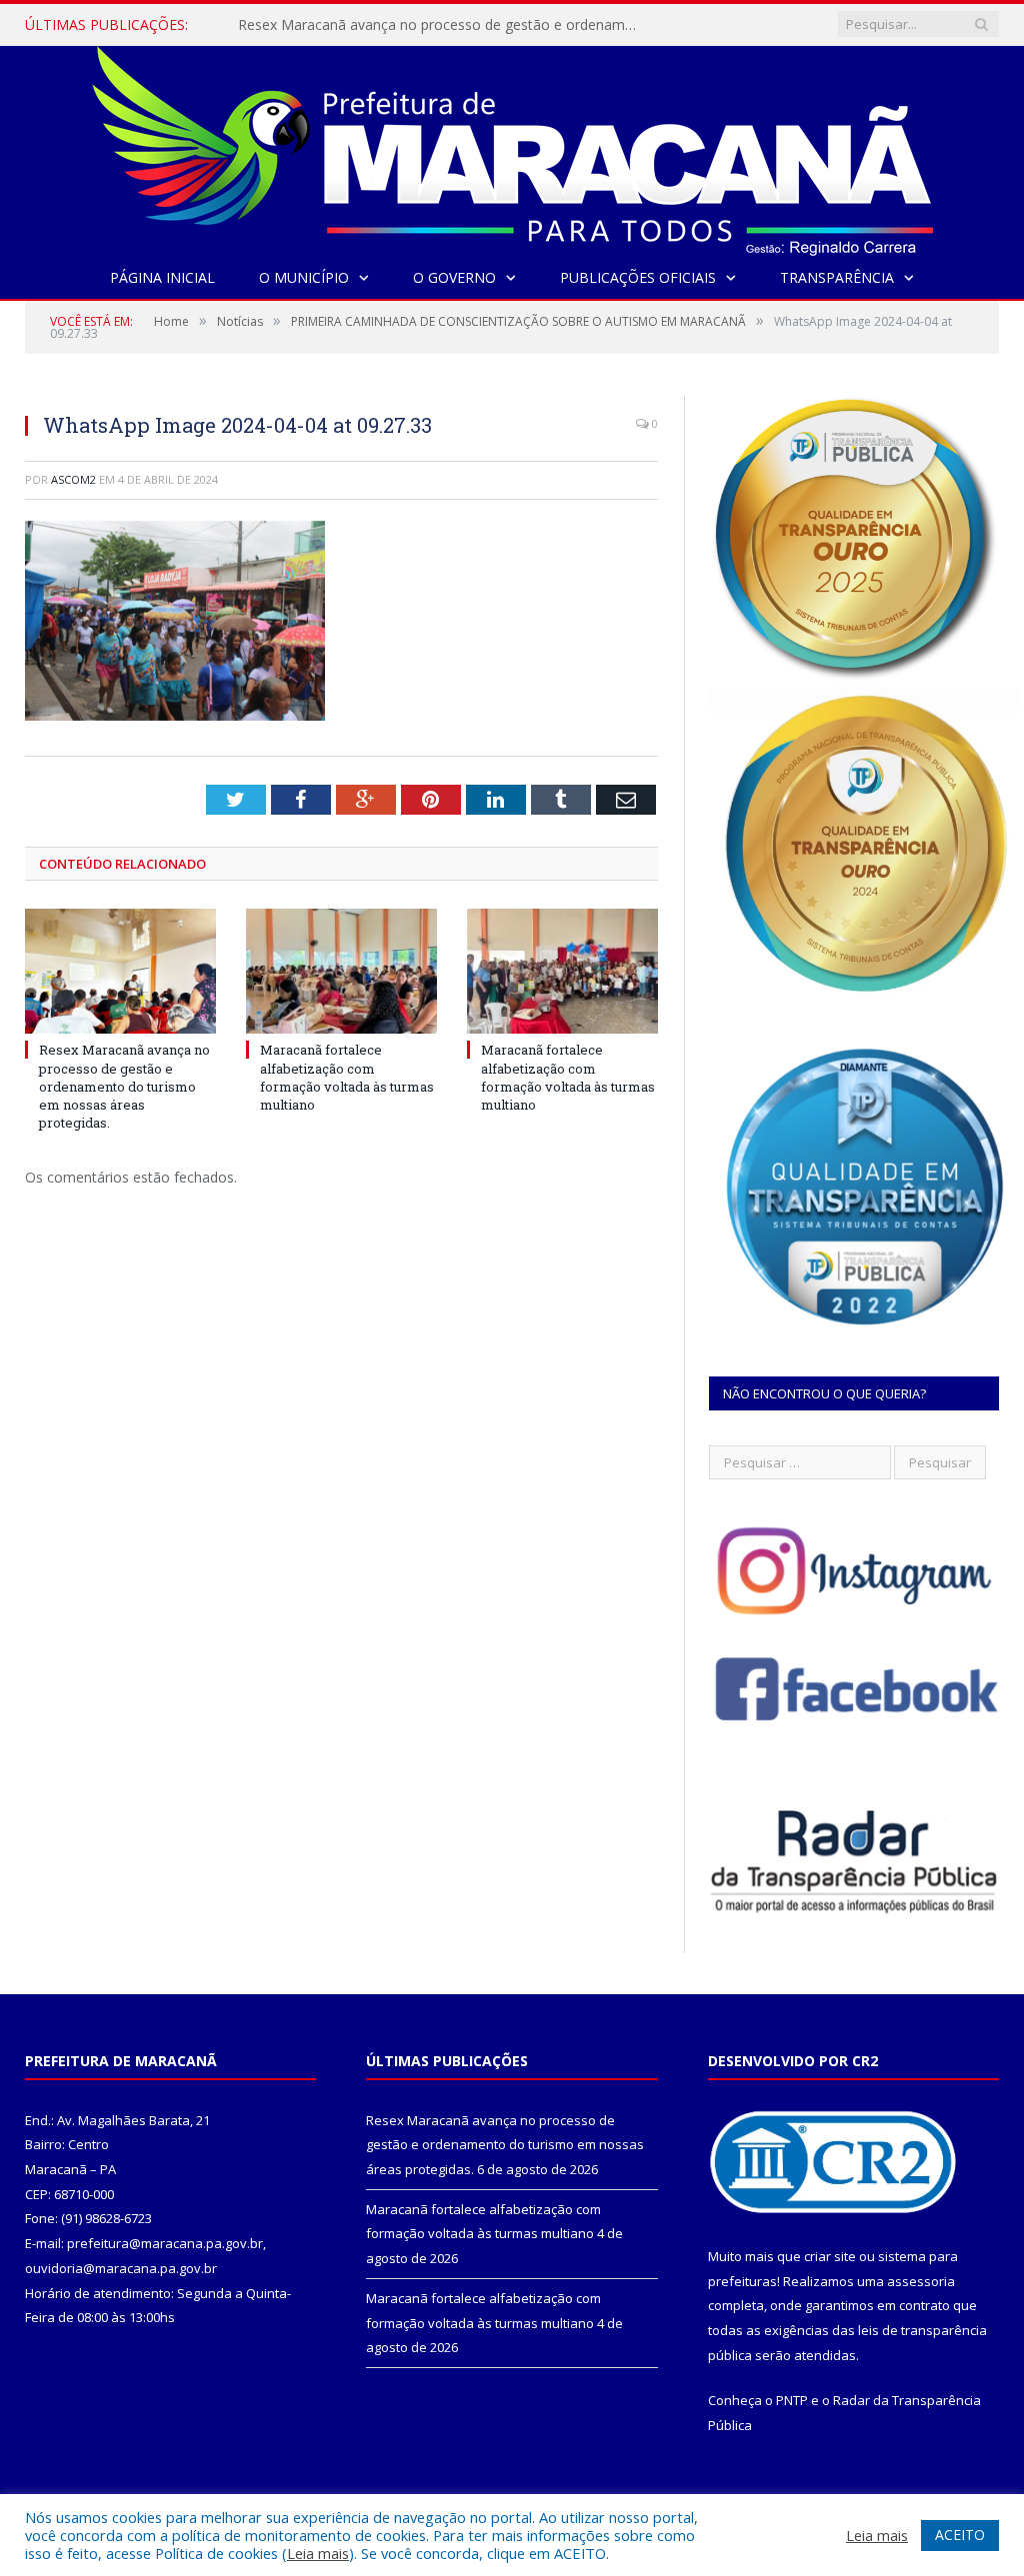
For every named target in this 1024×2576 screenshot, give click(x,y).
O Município (304, 277)
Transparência (837, 277)
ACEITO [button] (960, 2535)
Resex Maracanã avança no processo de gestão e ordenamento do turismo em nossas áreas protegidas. (124, 1086)
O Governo (454, 277)
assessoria (921, 2281)
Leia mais (318, 2553)
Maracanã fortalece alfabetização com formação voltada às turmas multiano (443, 25)
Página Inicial (162, 277)
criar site (830, 2256)
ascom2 (73, 479)
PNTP (792, 2400)
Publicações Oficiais (638, 277)
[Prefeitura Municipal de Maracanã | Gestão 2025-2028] (512, 146)
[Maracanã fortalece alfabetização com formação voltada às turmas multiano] (341, 971)
